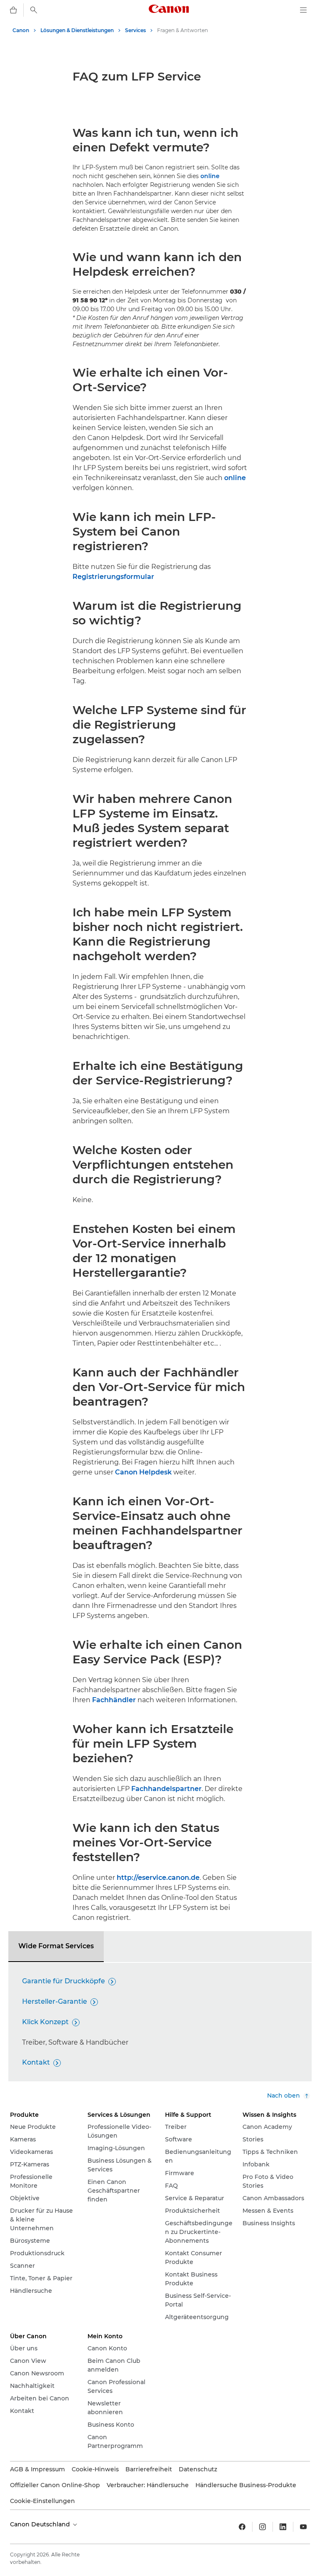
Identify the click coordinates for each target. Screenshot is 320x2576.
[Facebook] (242, 2527)
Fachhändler (114, 1700)
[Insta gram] (262, 2527)
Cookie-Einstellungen (42, 2501)
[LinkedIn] (283, 2527)
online (210, 176)
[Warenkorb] (13, 10)
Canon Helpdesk (143, 1472)
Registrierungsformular (113, 577)
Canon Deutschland (41, 2524)
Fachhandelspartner (166, 1789)
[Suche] (34, 10)
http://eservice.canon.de (158, 1878)
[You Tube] (303, 2527)
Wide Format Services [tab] (56, 1946)
